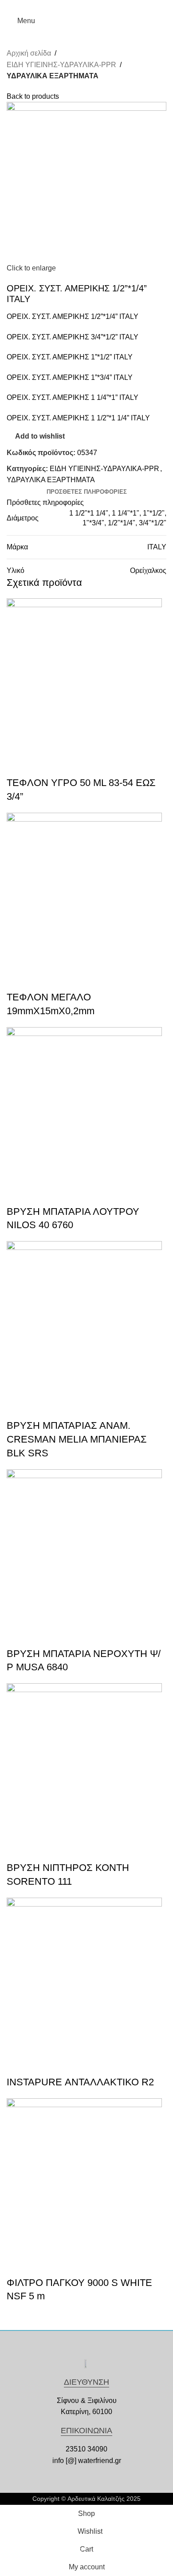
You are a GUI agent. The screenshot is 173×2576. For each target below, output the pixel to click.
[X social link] (77, 6)
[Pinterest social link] (87, 6)
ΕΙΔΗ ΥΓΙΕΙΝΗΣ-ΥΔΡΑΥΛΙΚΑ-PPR (61, 65)
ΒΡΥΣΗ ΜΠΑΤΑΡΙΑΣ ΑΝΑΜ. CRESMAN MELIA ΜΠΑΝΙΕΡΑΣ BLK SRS (77, 1439)
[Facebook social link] (66, 6)
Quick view (18, 765)
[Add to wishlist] (42, 765)
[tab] (87, 492)
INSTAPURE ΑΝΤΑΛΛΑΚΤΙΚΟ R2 (80, 2082)
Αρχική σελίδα (29, 53)
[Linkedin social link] (97, 6)
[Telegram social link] (107, 6)
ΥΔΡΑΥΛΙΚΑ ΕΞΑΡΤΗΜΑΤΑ (53, 76)
